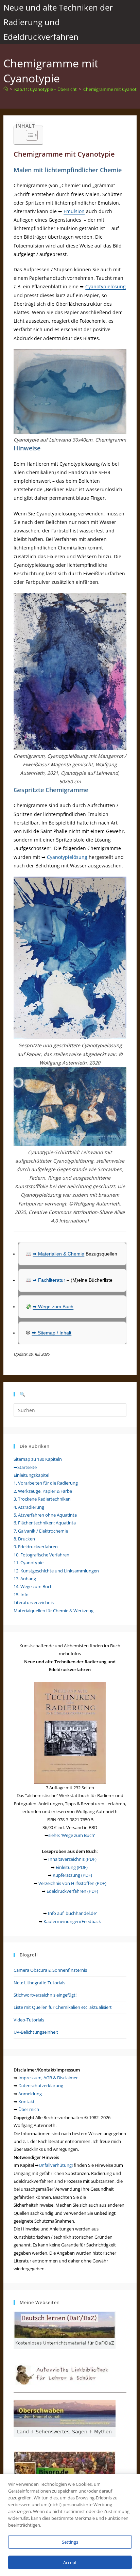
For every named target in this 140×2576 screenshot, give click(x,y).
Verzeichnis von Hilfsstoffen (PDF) (72, 1883)
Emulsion (74, 211)
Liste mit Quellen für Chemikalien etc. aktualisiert (63, 2007)
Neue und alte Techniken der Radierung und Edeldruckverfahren (58, 22)
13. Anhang (25, 1579)
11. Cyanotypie (29, 1563)
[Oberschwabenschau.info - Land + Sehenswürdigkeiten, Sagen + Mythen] (65, 2418)
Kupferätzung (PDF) (72, 1875)
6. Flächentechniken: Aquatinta (45, 1523)
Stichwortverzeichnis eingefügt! (45, 1995)
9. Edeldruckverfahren (36, 1547)
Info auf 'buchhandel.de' (72, 1913)
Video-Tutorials (29, 2020)
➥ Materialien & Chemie (58, 1254)
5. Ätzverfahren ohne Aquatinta (45, 1515)
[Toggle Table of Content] (28, 135)
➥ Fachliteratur (49, 1280)
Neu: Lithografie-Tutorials (39, 1983)
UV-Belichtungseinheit (36, 2032)
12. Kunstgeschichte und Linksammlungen (56, 1571)
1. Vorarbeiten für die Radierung (46, 1483)
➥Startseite (25, 1467)
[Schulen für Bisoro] (65, 2469)
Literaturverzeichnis (34, 1602)
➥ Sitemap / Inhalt (51, 1333)
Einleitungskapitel (31, 1475)
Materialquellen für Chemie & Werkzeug (54, 1611)
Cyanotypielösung (106, 286)
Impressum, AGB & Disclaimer (48, 2078)
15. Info (21, 1595)
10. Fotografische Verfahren (41, 1555)
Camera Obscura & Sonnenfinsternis (50, 1970)
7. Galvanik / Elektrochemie (41, 1531)
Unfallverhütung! (56, 2165)
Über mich (29, 2109)
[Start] (6, 89)
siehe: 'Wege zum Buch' (72, 1835)
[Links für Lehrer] (65, 2374)
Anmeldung (30, 2094)
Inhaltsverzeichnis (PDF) (72, 1859)
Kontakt (27, 2101)
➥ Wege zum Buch (53, 1307)
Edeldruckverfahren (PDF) (72, 1891)
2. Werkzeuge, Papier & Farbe (43, 1491)
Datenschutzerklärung (41, 2085)
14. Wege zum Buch (33, 1586)
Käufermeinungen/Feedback (72, 1921)
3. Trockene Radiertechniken (42, 1499)
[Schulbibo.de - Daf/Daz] (65, 2330)
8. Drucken (24, 1539)
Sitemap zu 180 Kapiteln (38, 1459)
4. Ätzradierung (29, 1507)
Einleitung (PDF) (72, 1867)
